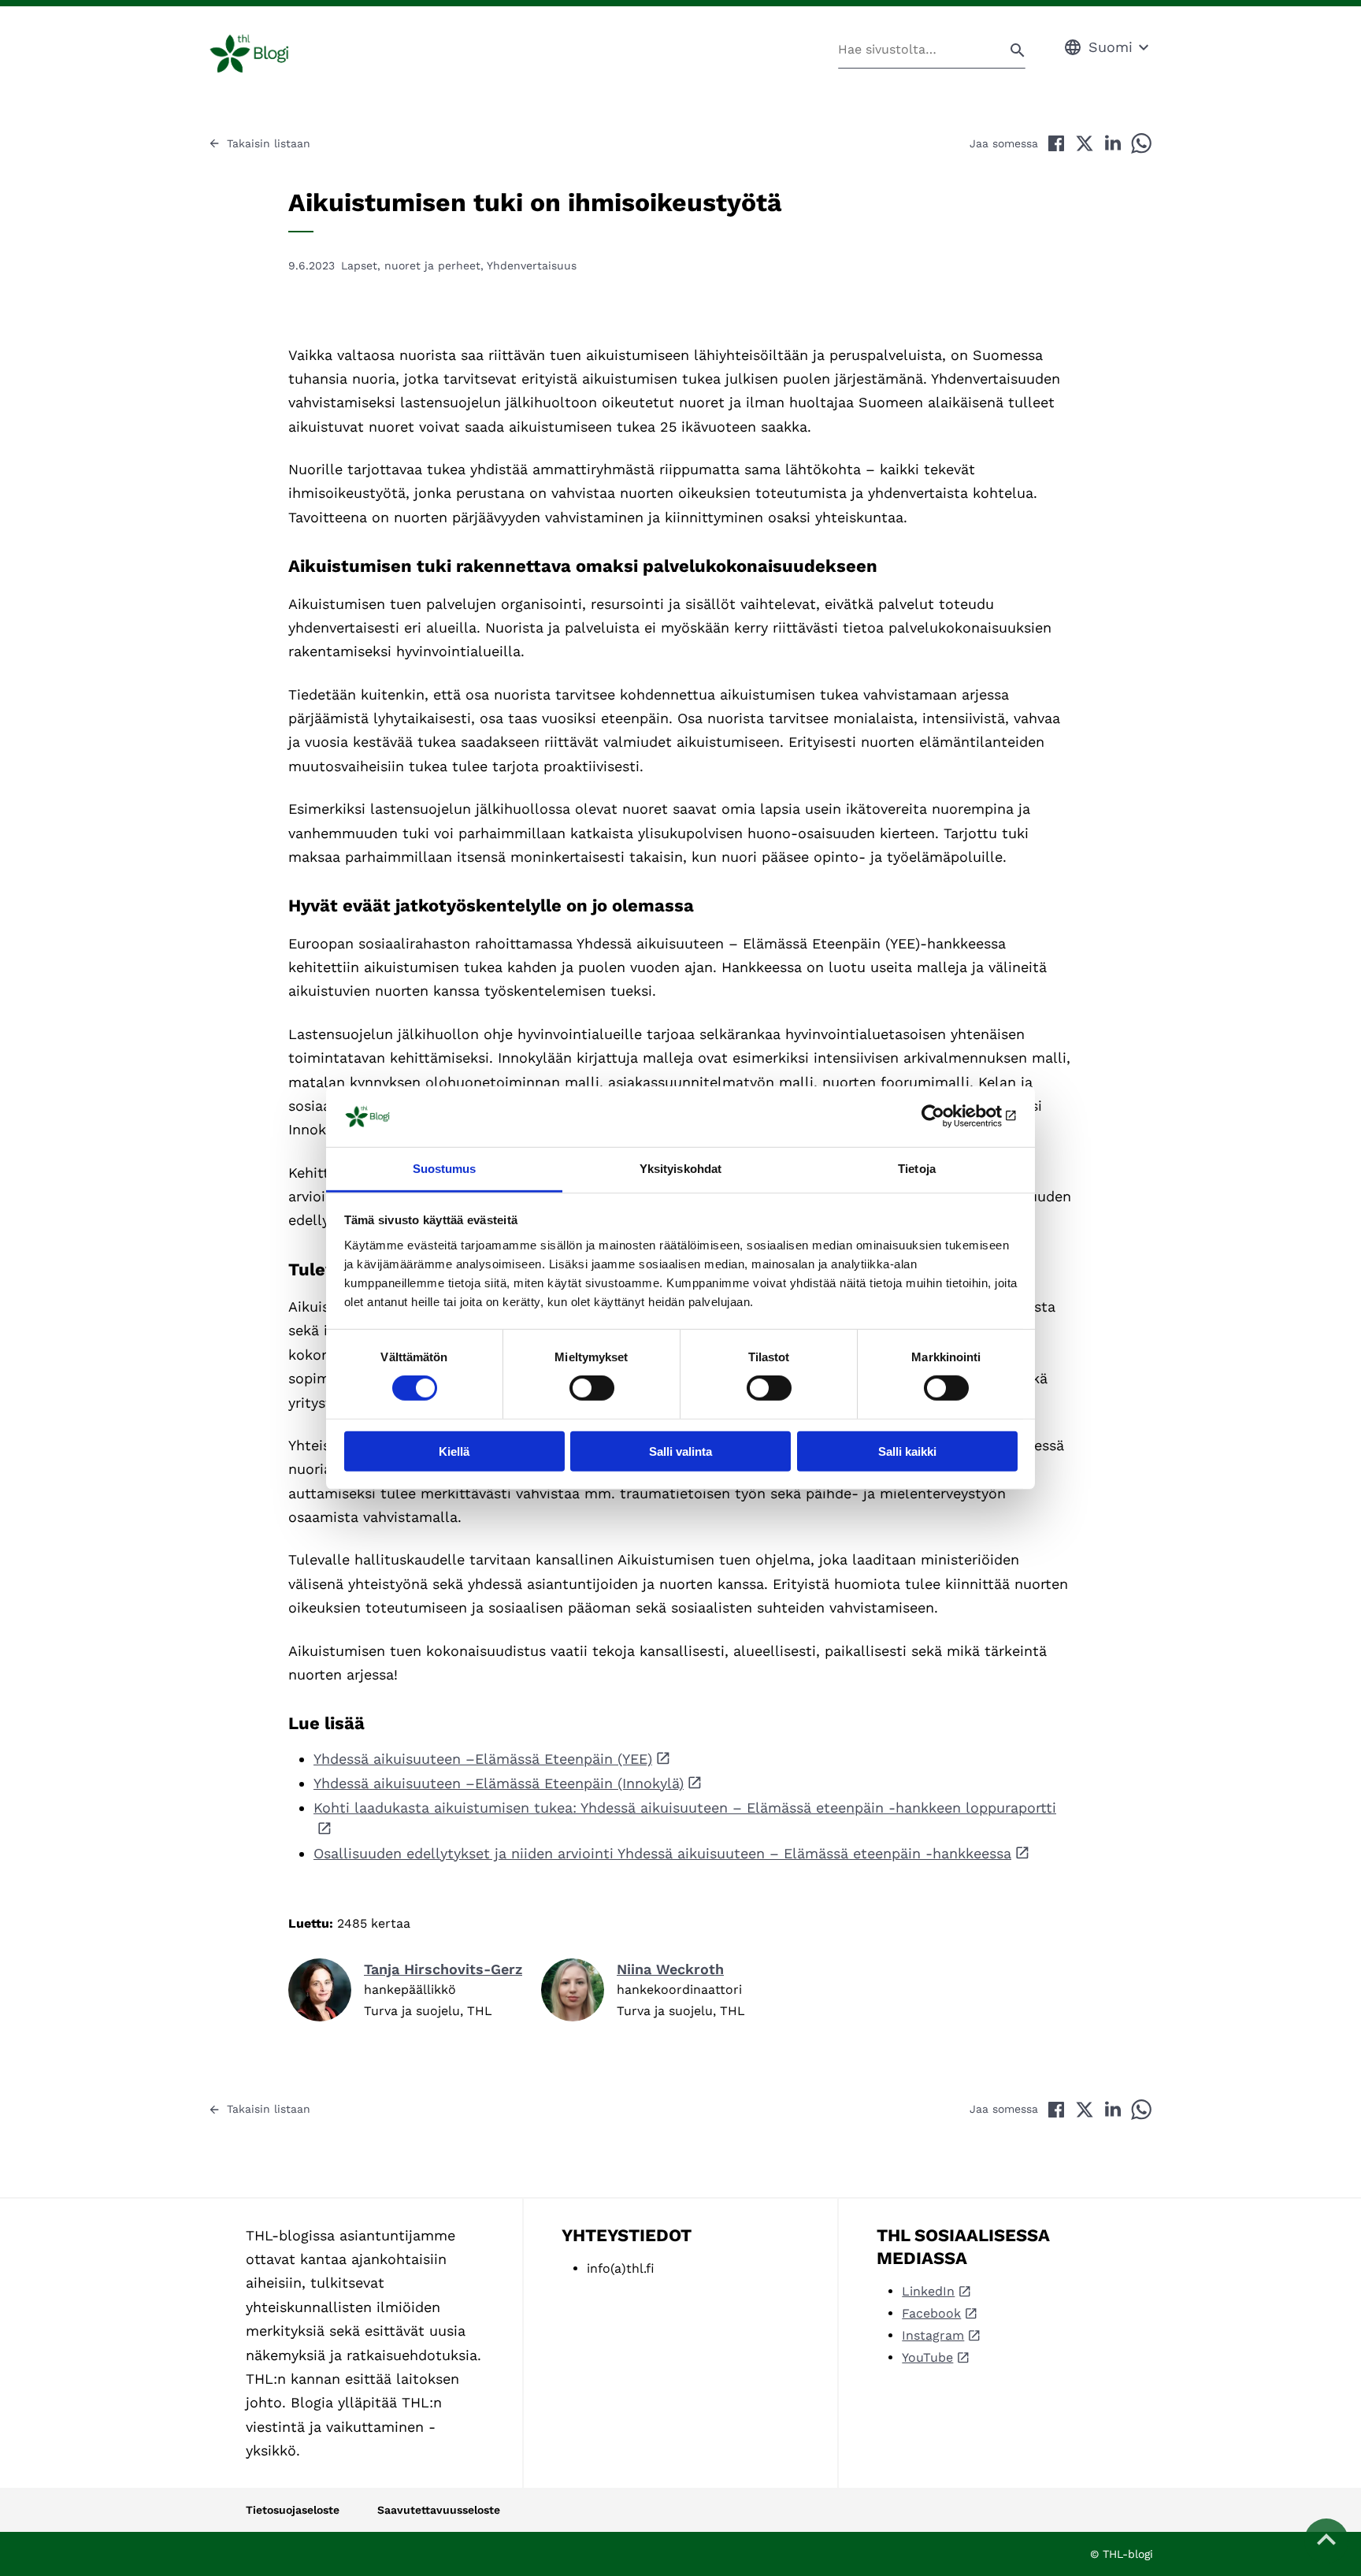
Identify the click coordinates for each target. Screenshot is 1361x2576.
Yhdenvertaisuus (532, 265)
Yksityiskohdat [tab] (680, 1169)
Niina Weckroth (670, 1969)
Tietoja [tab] (917, 1169)
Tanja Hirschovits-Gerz (443, 1969)
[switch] (592, 1388)
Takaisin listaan (269, 143)
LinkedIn (928, 2291)
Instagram (933, 2335)
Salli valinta (680, 1451)
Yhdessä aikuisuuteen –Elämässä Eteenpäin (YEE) (483, 1759)
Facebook (931, 2313)
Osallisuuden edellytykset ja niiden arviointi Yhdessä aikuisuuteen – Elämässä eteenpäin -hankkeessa (662, 1853)
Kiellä (454, 1451)
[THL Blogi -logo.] (267, 54)
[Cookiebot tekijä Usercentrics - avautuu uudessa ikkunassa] (949, 1116)
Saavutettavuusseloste (439, 2510)
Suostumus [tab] (445, 1169)
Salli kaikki (907, 1451)
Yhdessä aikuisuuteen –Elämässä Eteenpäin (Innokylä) (499, 1783)
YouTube (927, 2357)
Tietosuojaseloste (293, 2510)
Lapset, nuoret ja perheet (411, 265)
